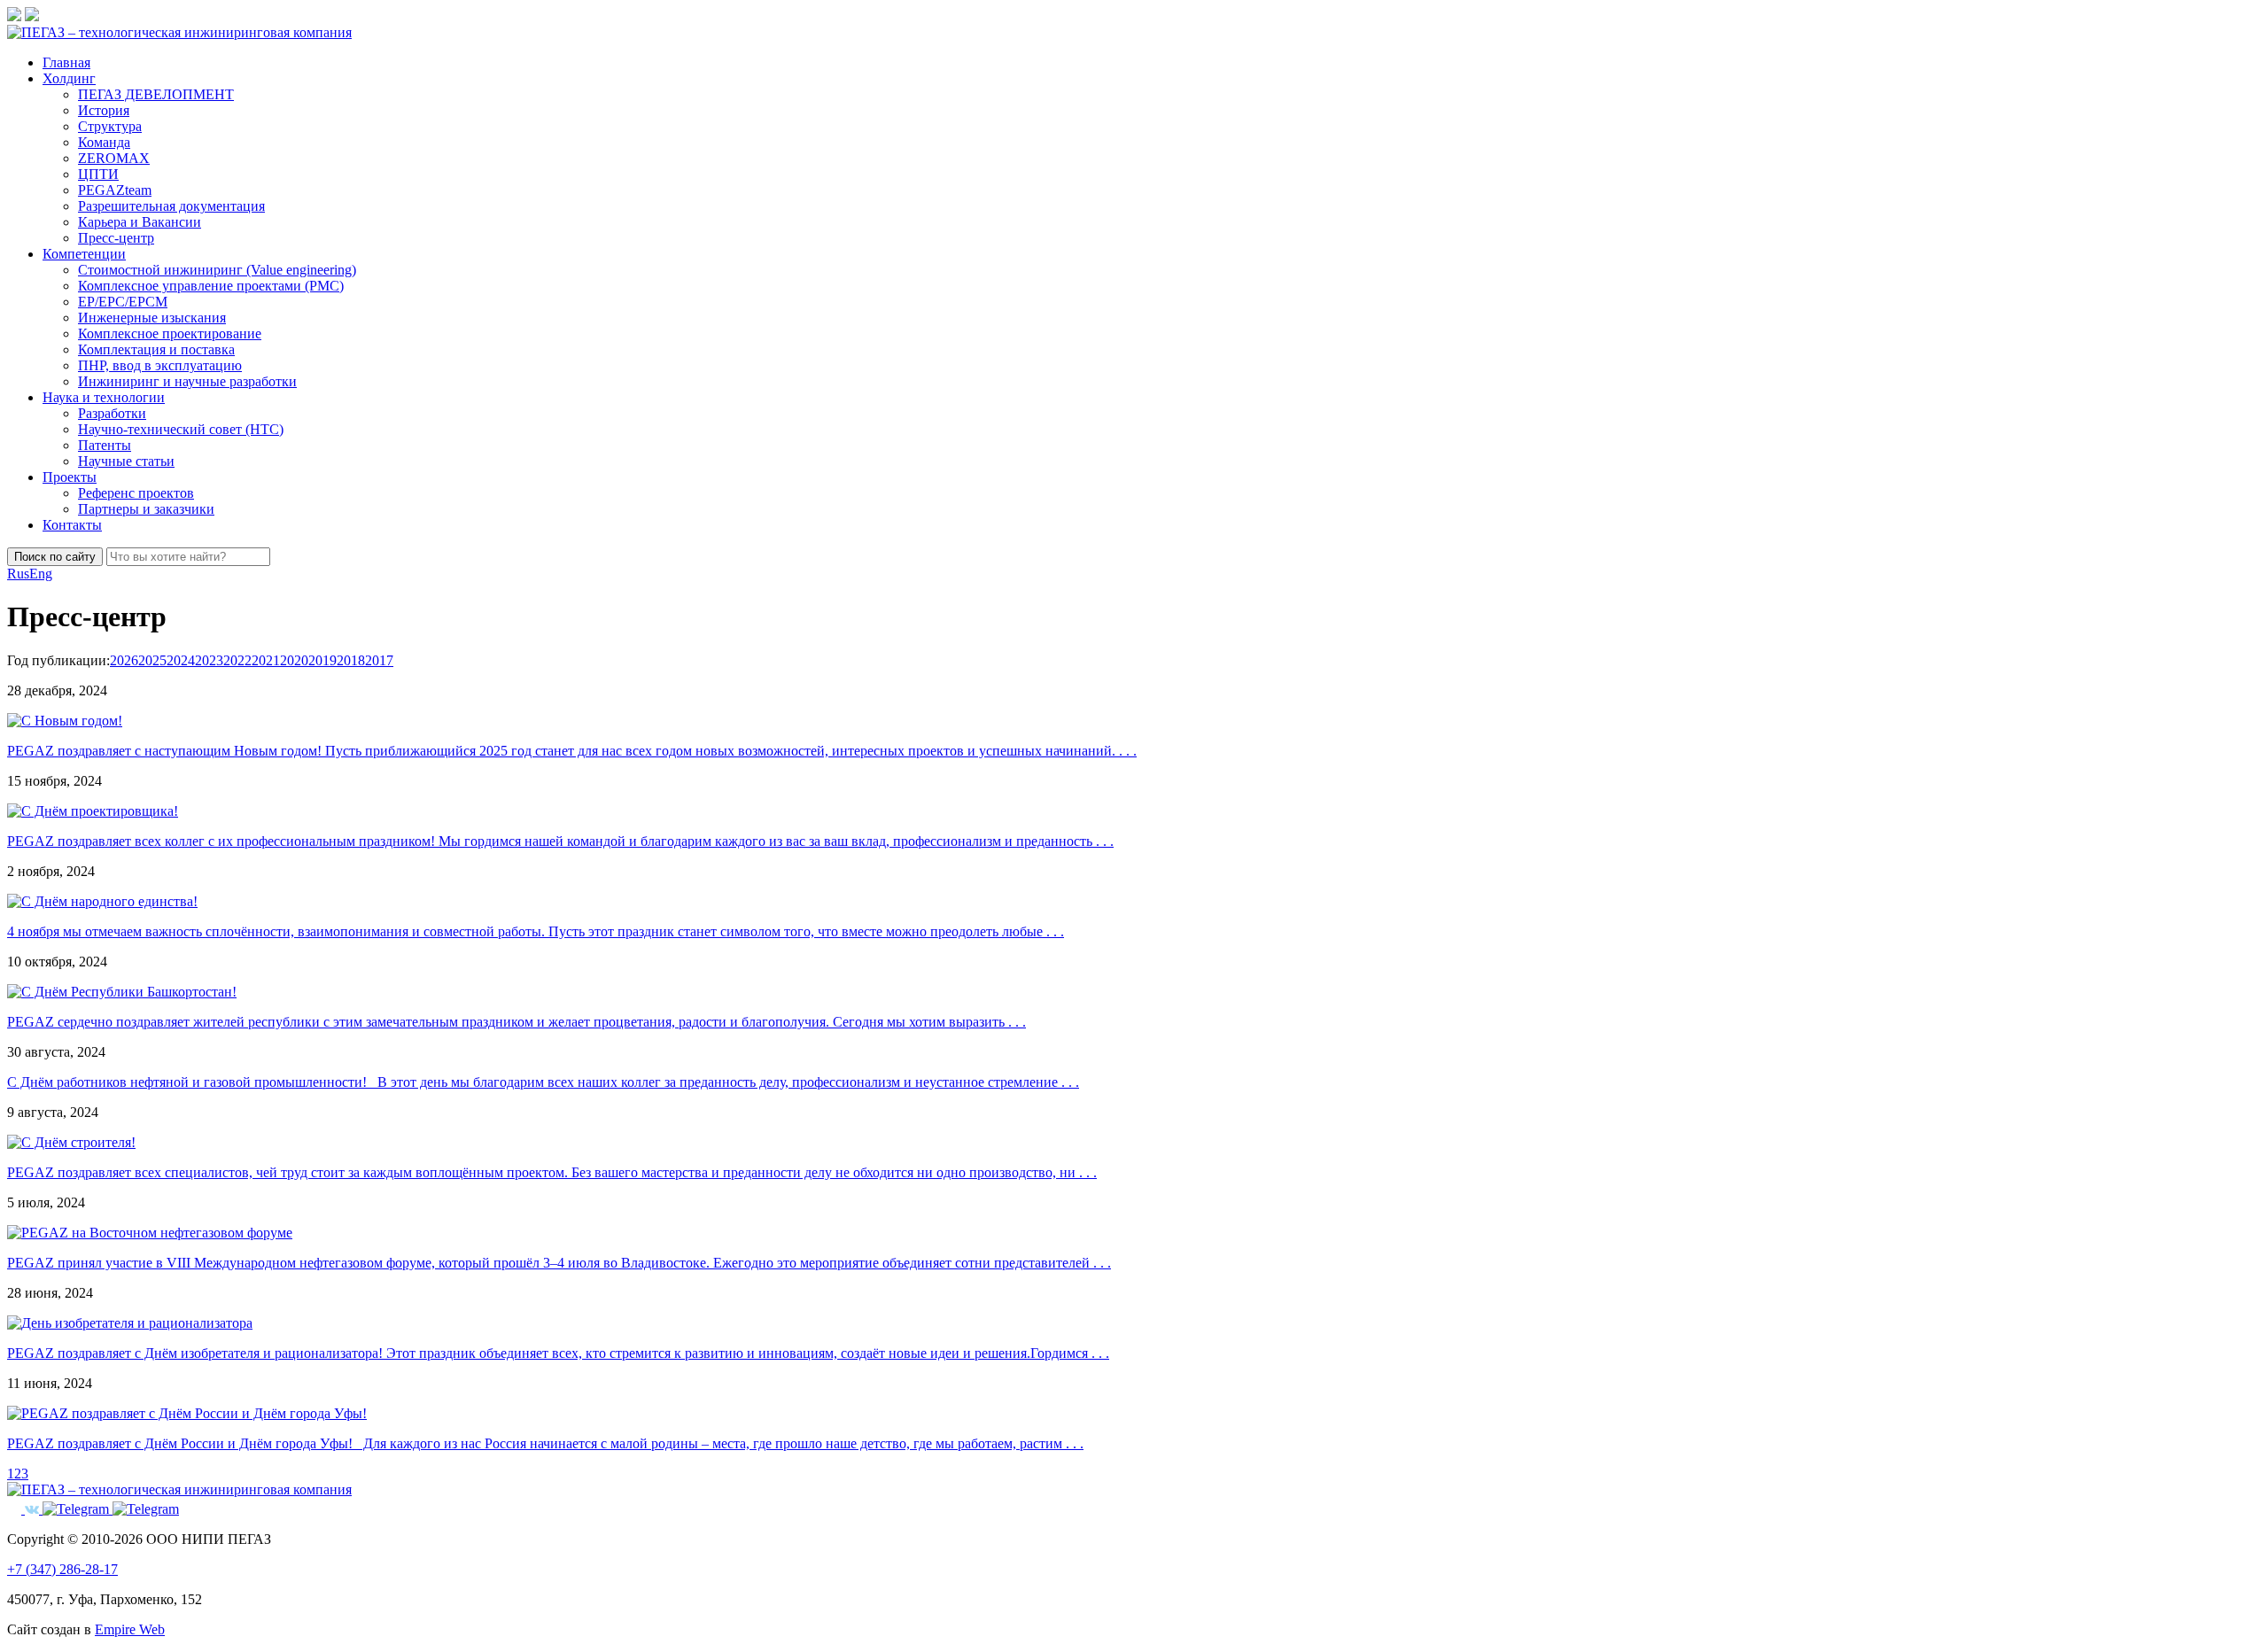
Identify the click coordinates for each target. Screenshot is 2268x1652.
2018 (351, 660)
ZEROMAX (114, 158)
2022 (237, 660)
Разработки (112, 413)
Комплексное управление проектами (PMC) (211, 286)
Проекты (70, 477)
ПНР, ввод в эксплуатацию (160, 365)
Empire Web (130, 1629)
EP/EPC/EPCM (123, 302)
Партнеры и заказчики (146, 509)
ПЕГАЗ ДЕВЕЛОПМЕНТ (156, 94)
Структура (110, 126)
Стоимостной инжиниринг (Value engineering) (217, 270)
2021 (266, 660)
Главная (66, 62)
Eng (41, 574)
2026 (124, 660)
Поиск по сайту (55, 557)
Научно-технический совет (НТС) (181, 429)
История (104, 110)
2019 (322, 660)
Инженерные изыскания (152, 318)
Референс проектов (136, 493)
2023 (209, 660)
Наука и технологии (104, 397)
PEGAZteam (115, 190)
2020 (294, 660)
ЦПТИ (98, 174)
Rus (18, 574)
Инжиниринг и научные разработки (187, 381)
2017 (379, 660)
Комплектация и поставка (156, 349)
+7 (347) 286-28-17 (62, 1569)
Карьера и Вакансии (140, 222)
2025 (152, 660)
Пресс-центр (116, 238)
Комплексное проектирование (170, 334)
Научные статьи (126, 461)
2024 (181, 660)
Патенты (105, 445)
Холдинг (69, 78)
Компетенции (84, 254)
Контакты (72, 525)
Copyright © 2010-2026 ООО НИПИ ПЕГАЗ (139, 1539)
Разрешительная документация (171, 206)
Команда (104, 142)
